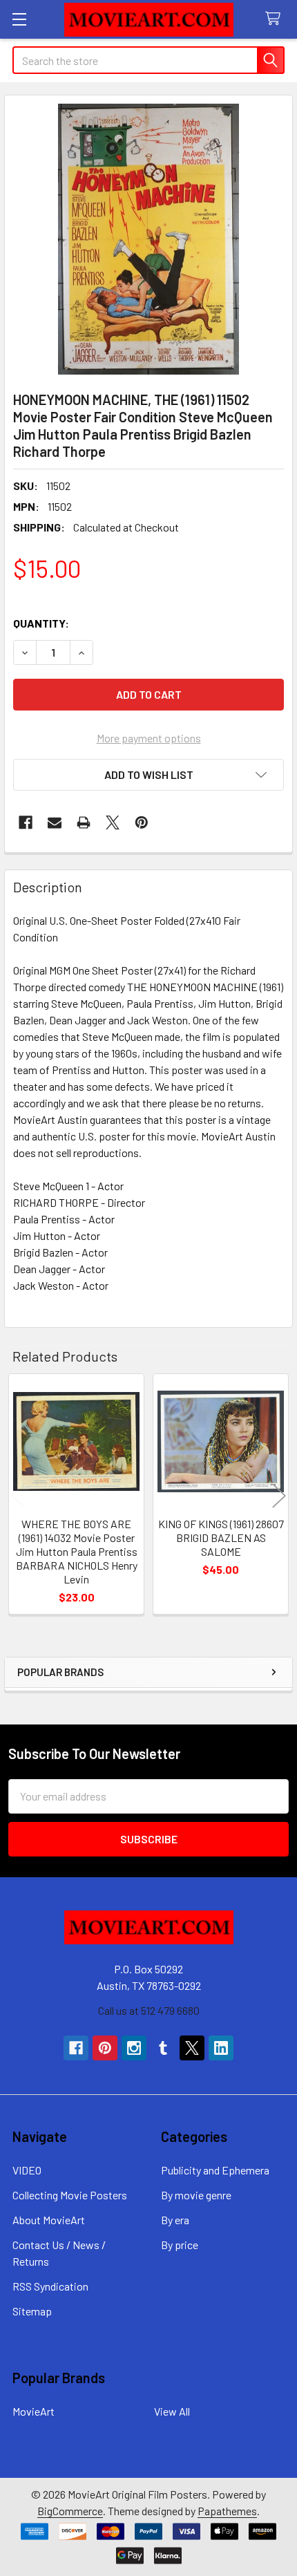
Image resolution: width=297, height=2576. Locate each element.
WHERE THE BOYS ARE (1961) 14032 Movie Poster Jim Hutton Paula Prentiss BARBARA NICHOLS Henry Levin (77, 1551)
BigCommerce (70, 2511)
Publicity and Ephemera (215, 2170)
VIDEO (27, 2170)
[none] (148, 239)
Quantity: (41, 623)
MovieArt (33, 2411)
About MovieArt (49, 2220)
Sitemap (32, 2311)
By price (180, 2245)
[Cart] (276, 19)
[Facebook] (26, 822)
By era (175, 2220)
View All (172, 2411)
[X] (113, 822)
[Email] (55, 822)
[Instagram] (134, 2048)
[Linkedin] (221, 2048)
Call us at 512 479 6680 (149, 2010)
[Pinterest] (142, 822)
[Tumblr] (163, 2048)
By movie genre (196, 2195)
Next (279, 1496)
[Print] (84, 822)
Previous (18, 1496)
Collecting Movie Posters (70, 2195)
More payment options (149, 738)
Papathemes (227, 2511)
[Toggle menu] (19, 19)
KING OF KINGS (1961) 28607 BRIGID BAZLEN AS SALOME (221, 1538)
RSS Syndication (50, 2286)
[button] (148, 775)
